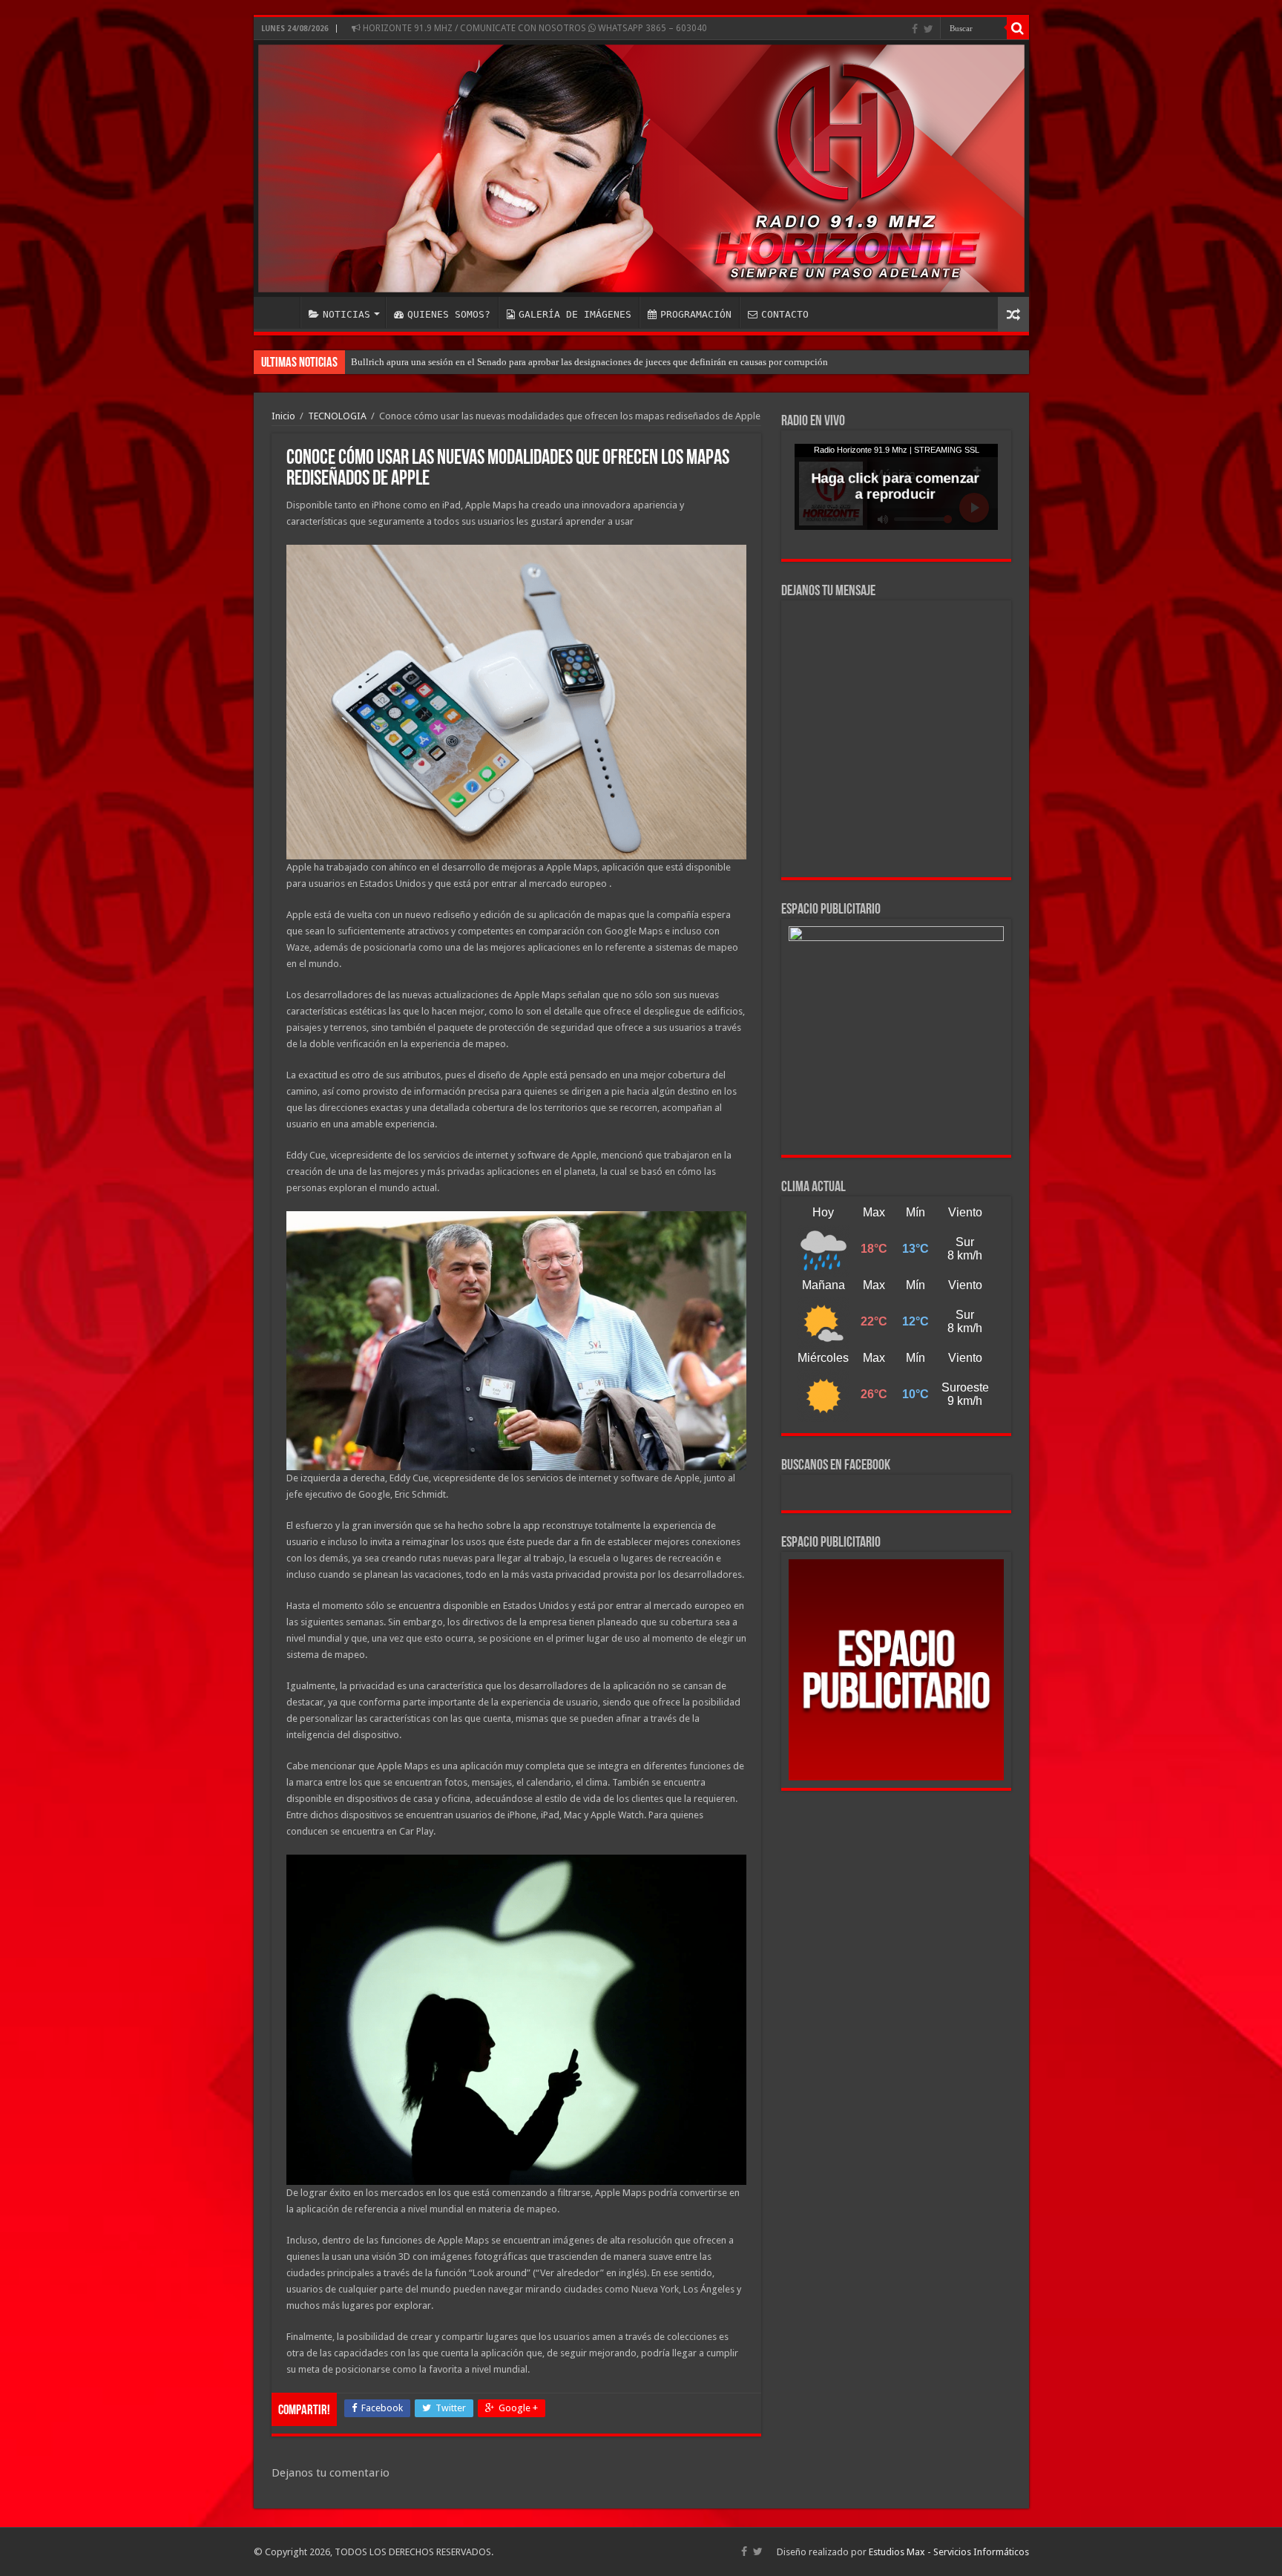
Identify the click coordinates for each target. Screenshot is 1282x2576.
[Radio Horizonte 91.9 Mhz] (641, 168)
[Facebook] (915, 29)
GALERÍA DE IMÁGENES (575, 314)
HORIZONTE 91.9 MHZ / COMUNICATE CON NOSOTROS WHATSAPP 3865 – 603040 (534, 28)
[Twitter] (928, 29)
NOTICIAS (346, 314)
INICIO (280, 312)
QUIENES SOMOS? (449, 314)
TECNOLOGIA (337, 416)
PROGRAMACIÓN (696, 314)
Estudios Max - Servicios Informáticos (949, 2552)
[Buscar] (1018, 28)
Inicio (283, 416)
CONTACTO (785, 314)
